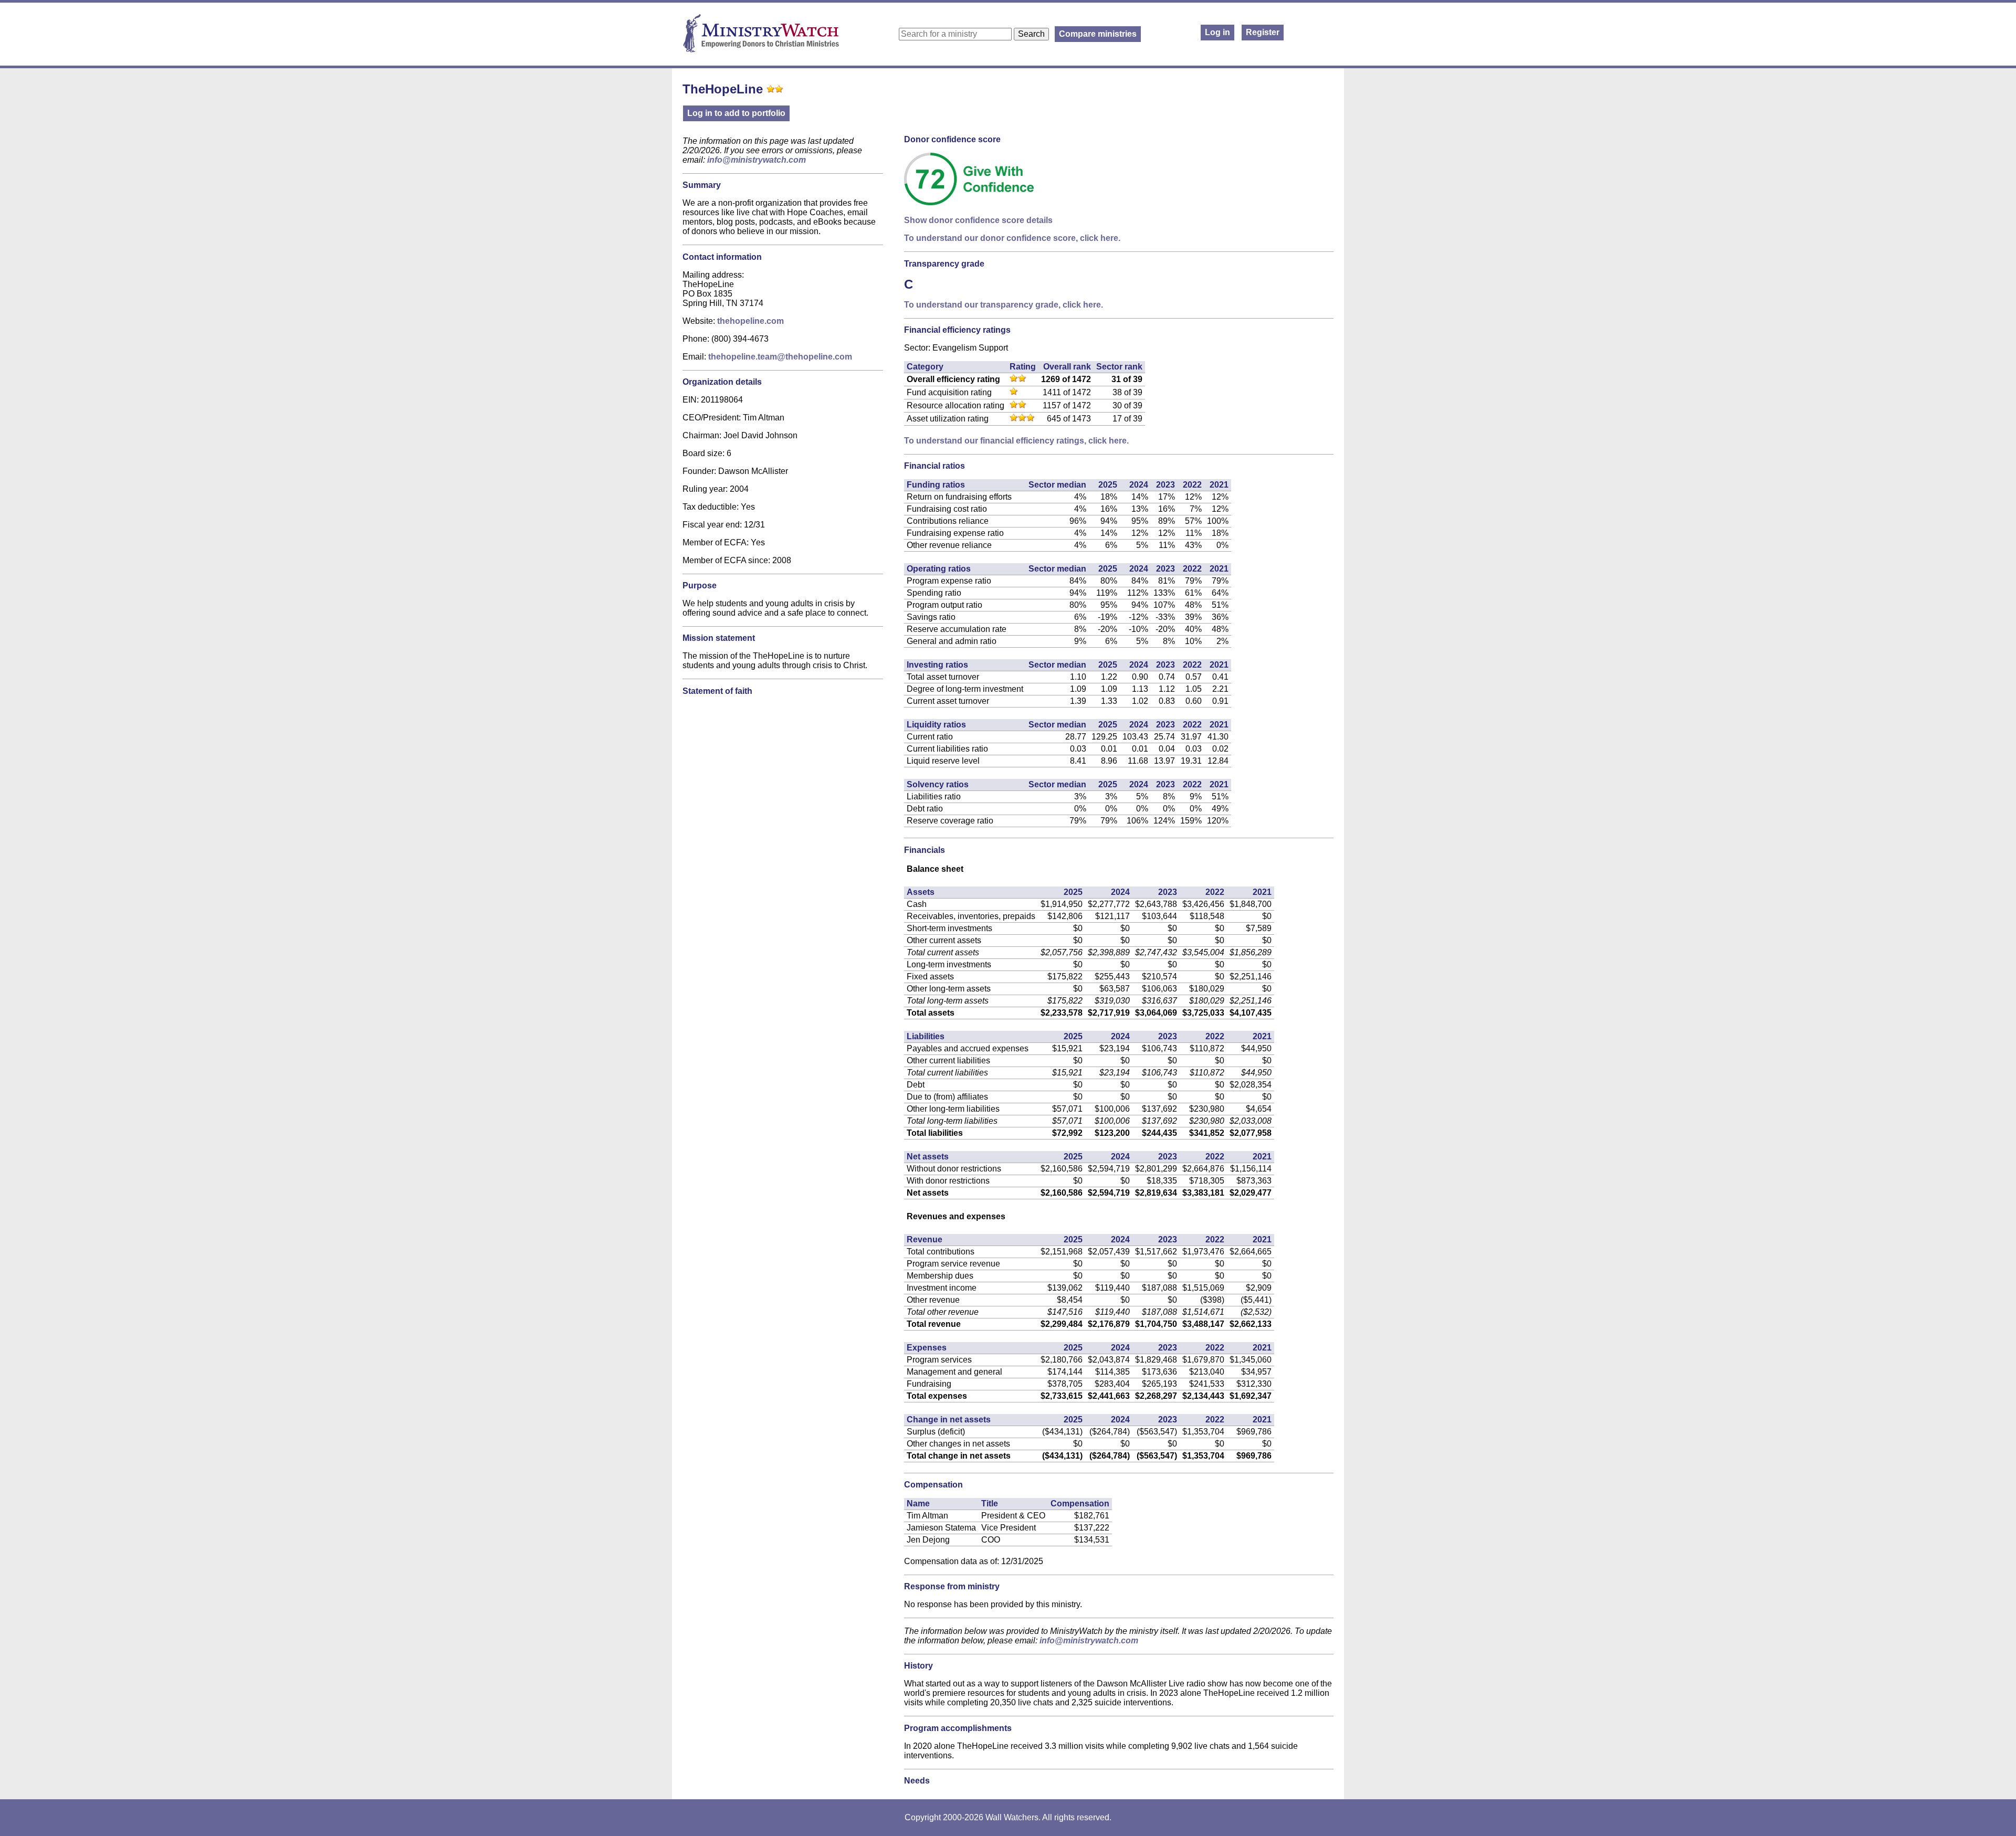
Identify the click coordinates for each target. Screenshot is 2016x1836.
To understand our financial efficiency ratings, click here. (1016, 441)
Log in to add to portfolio (736, 113)
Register (1263, 32)
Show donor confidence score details (978, 220)
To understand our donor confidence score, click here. (1012, 238)
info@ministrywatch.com (757, 160)
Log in (1217, 32)
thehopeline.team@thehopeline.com (780, 357)
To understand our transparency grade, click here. (1004, 305)
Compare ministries (1098, 34)
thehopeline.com (750, 321)
